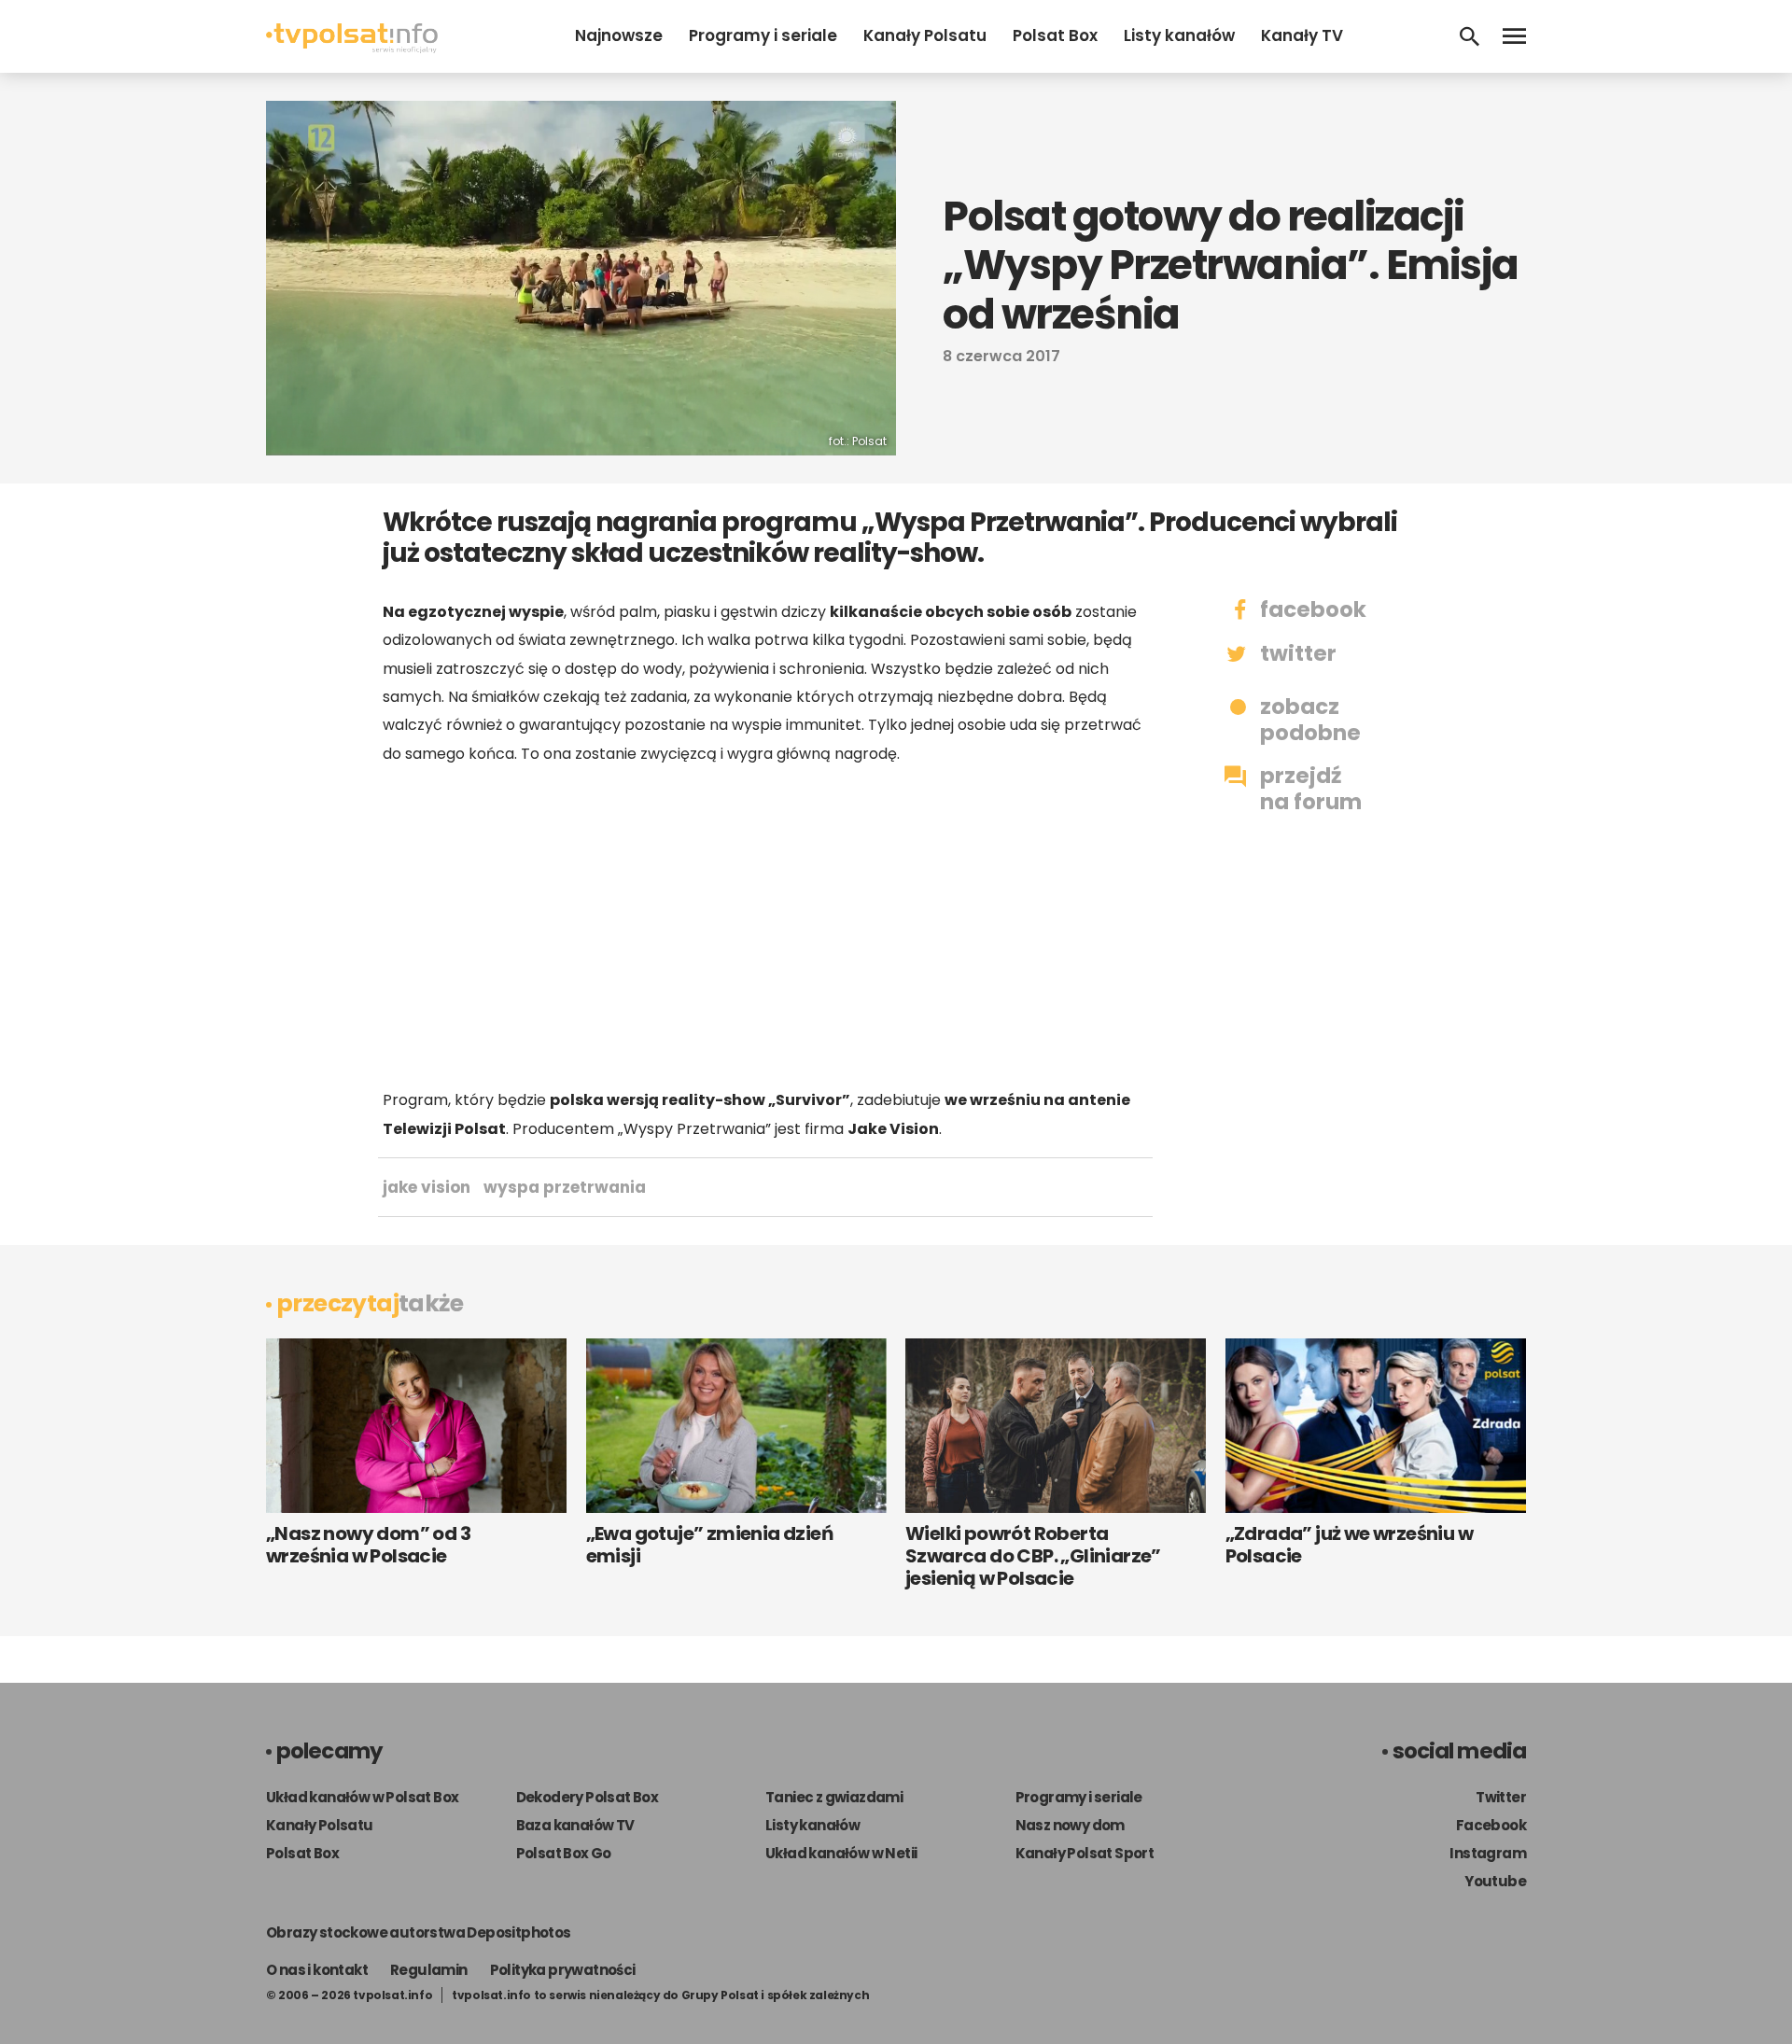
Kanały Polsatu (925, 35)
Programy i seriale (763, 35)
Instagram (1488, 1853)
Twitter (1501, 1797)
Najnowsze (619, 35)
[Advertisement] (765, 927)
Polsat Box (1055, 35)
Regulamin (429, 1970)
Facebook (1491, 1825)
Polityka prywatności (563, 1970)
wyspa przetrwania (565, 1187)
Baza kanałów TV (575, 1825)
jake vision (427, 1187)
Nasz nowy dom (1070, 1825)
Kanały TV (1302, 35)
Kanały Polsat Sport (1085, 1853)
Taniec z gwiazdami (834, 1797)
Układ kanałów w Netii (841, 1853)
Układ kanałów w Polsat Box (362, 1797)
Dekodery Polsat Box (588, 1797)
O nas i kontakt (317, 1970)
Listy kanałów (1179, 35)
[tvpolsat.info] (352, 48)
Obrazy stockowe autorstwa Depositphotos (419, 1932)
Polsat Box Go (564, 1853)
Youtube (1495, 1881)
